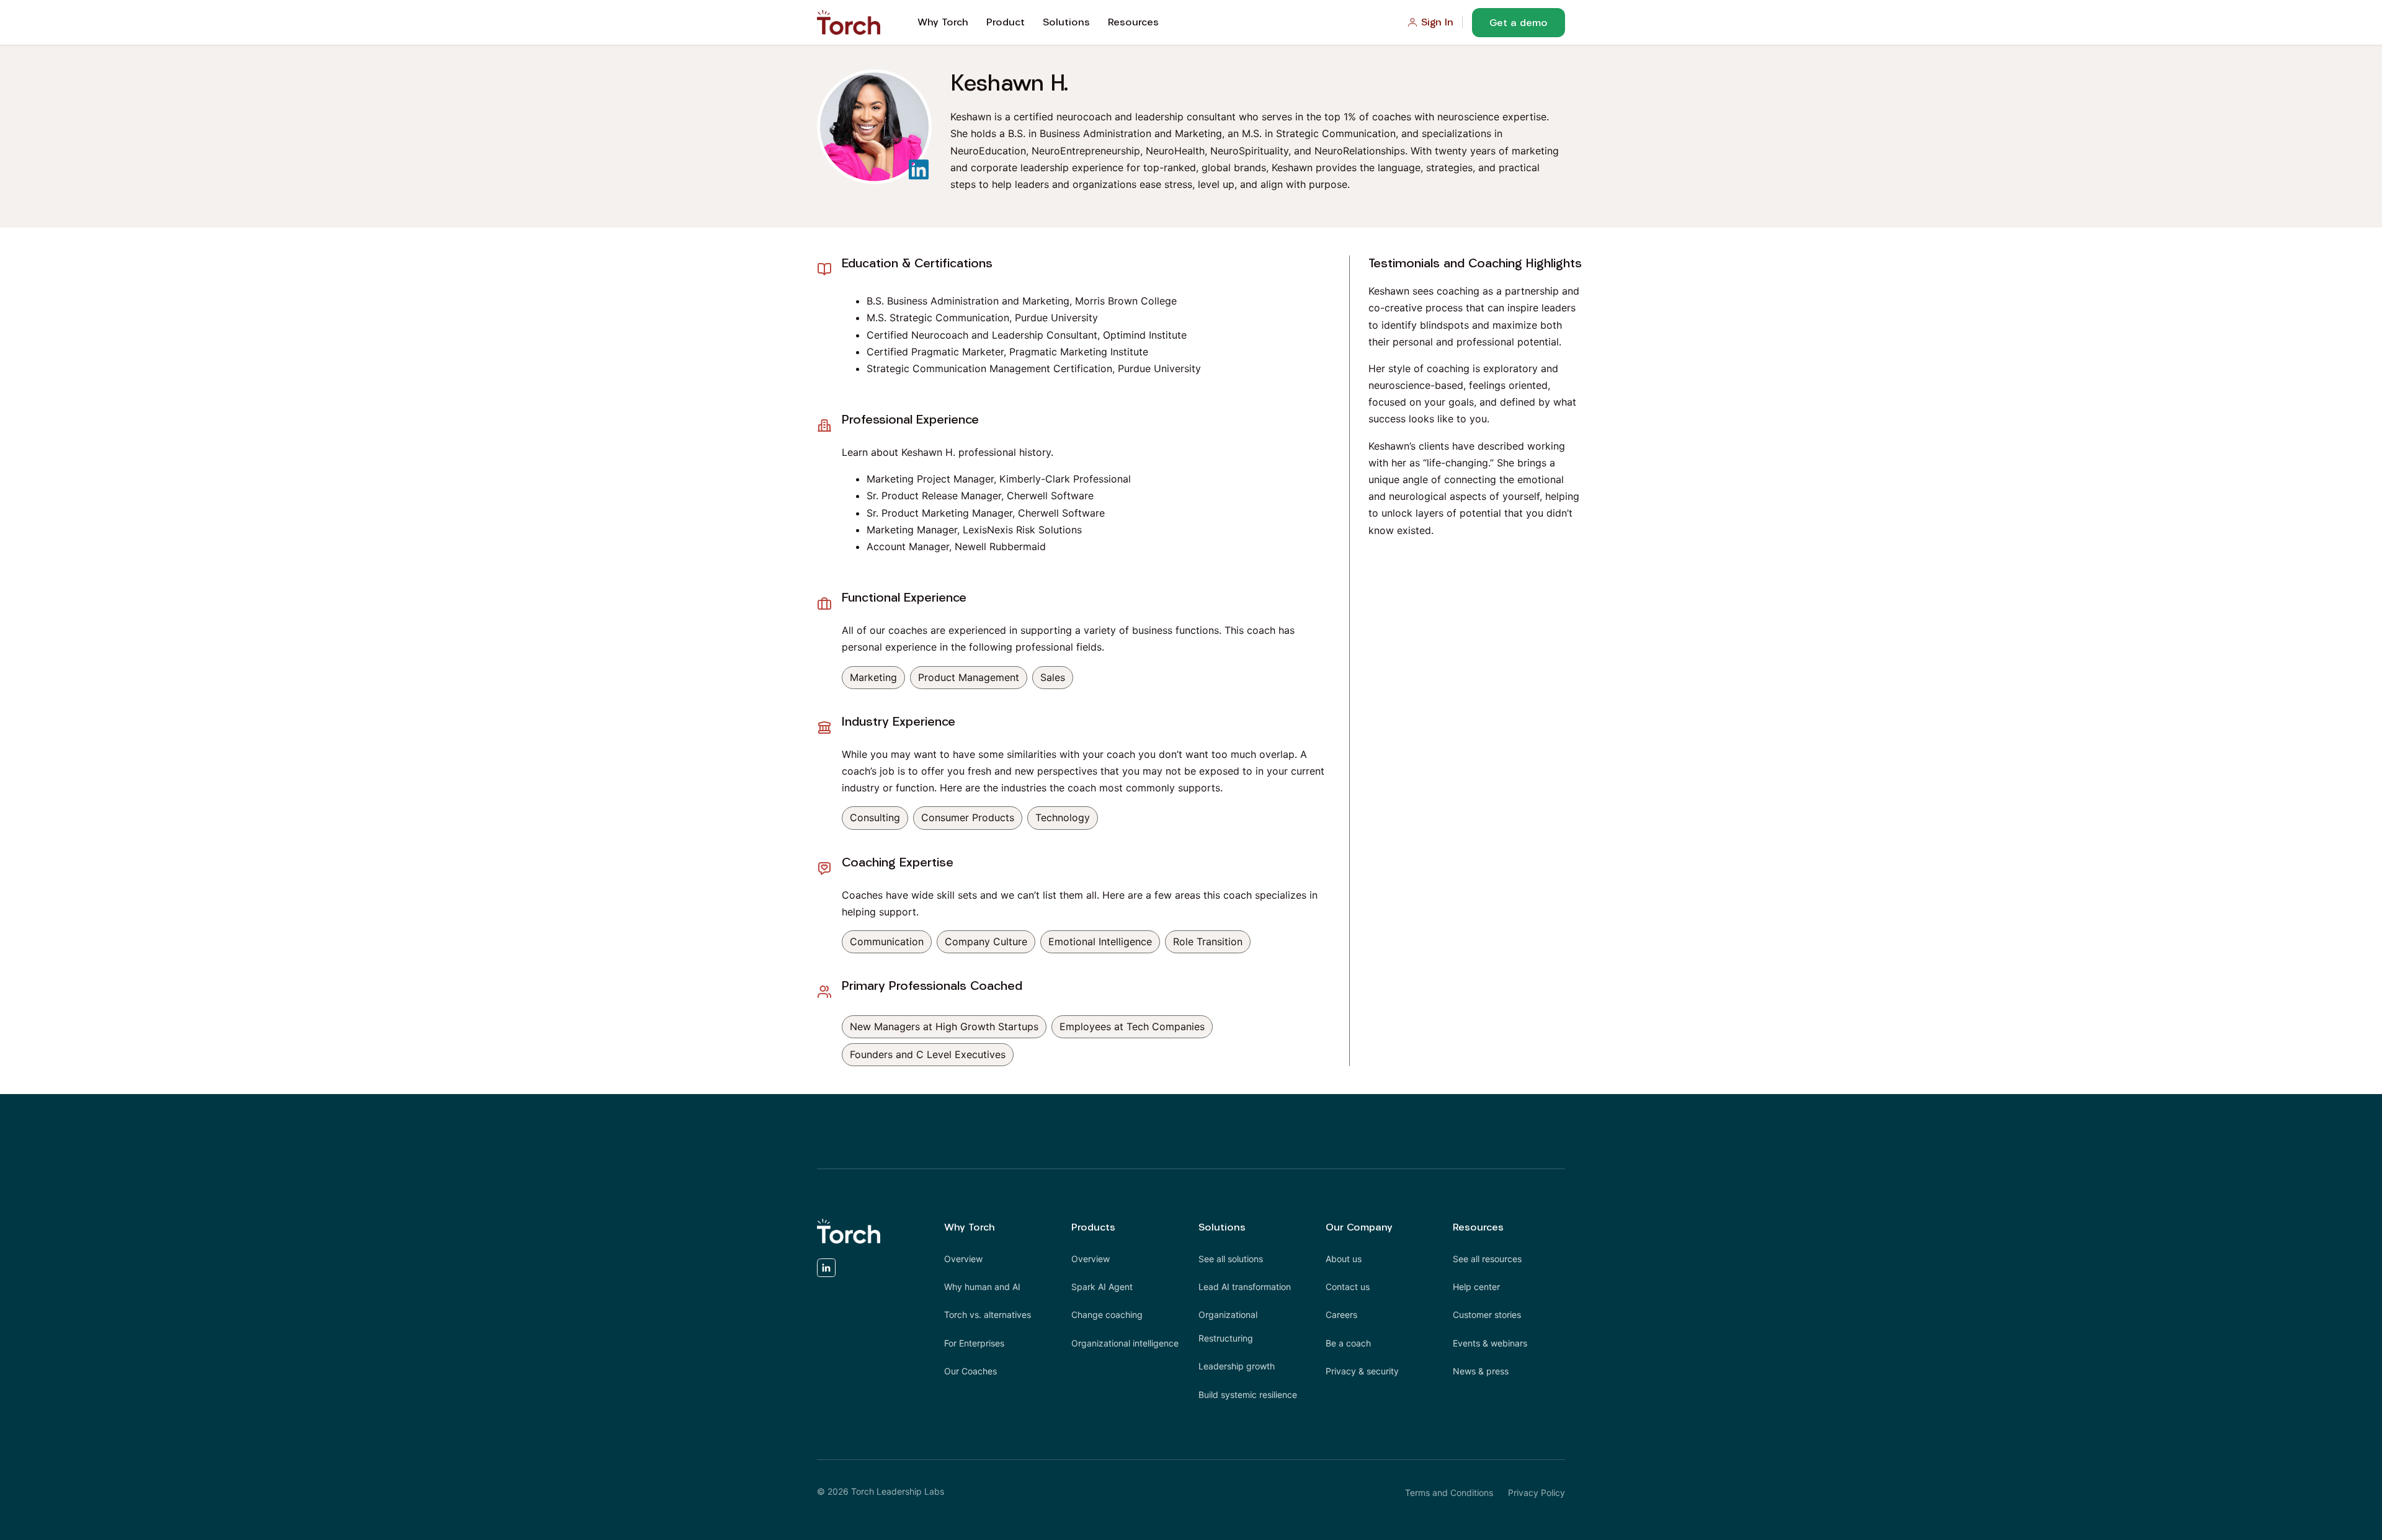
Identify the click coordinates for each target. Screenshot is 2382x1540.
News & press (1481, 1371)
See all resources (1487, 1259)
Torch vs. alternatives (988, 1315)
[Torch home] (849, 1231)
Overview (963, 1259)
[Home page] (849, 22)
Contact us (1348, 1287)
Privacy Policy (1537, 1493)
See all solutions (1231, 1259)
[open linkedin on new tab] (826, 1271)
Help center (1476, 1287)
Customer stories (1487, 1315)
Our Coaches (970, 1371)
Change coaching (1107, 1315)
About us (1344, 1259)
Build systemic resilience (1248, 1395)
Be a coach (1348, 1343)
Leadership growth (1237, 1366)
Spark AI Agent (1102, 1287)
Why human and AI (982, 1287)
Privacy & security (1362, 1371)
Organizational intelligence (1125, 1343)
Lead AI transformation (1245, 1287)
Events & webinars (1490, 1343)
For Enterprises (974, 1343)
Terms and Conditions (1449, 1493)
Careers (1341, 1315)
